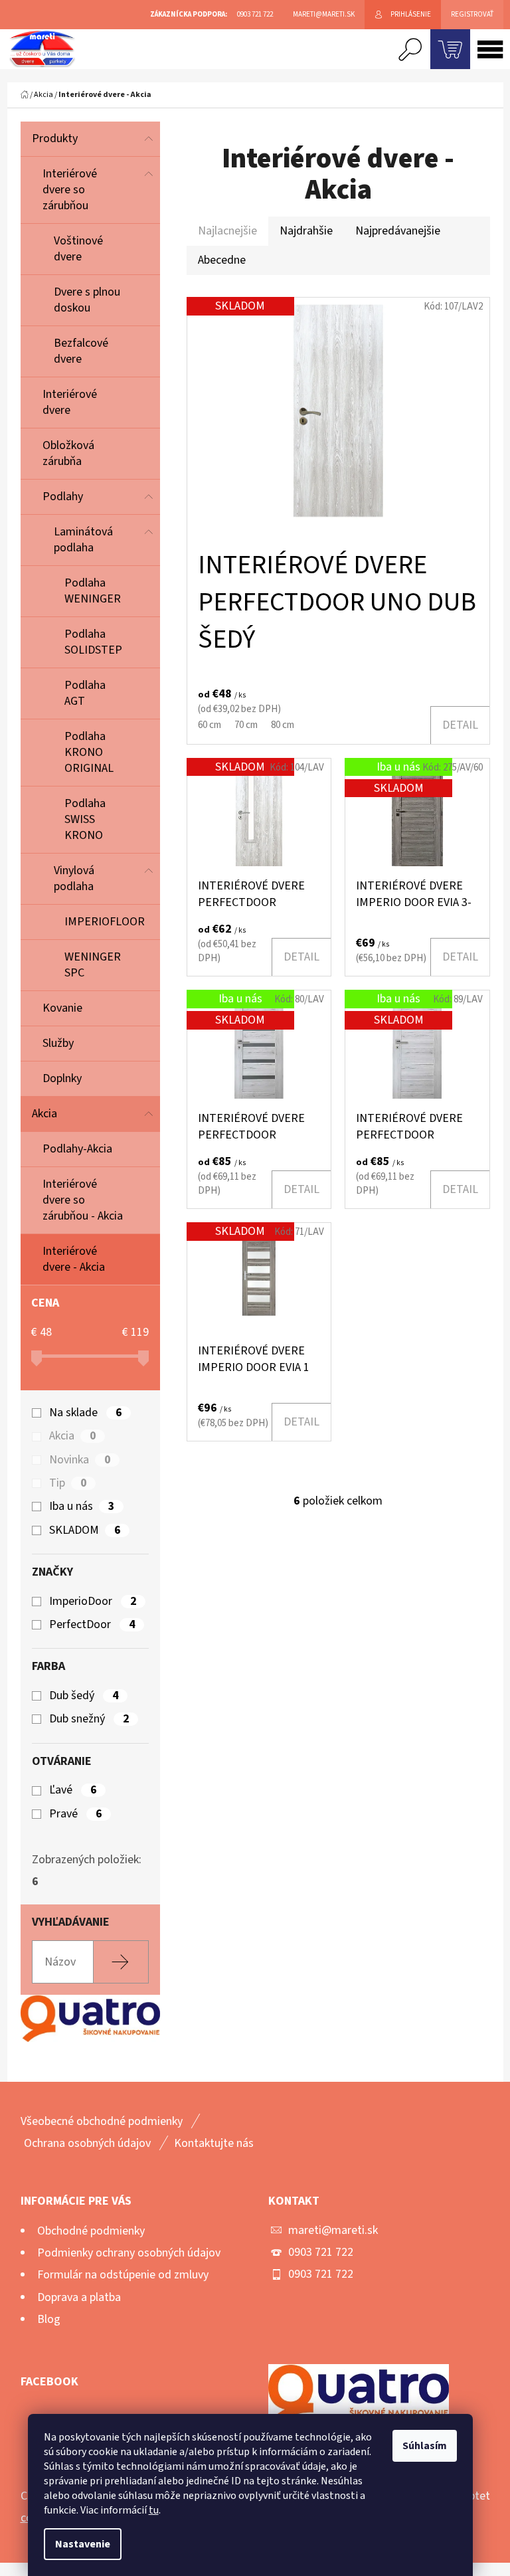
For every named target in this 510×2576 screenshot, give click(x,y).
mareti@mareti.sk (333, 2230)
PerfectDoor (92, 1625)
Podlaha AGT (85, 693)
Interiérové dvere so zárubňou (70, 190)
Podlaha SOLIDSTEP (93, 642)
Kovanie (62, 1008)
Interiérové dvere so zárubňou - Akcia (83, 1200)
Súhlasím (425, 2446)
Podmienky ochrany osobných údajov (129, 2253)
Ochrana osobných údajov (87, 2143)
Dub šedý (84, 1696)
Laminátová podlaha (83, 540)
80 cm (283, 725)
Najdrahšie (306, 231)
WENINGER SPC (93, 965)
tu (154, 2510)
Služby (58, 1043)
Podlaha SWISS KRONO (85, 819)
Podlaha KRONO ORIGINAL (89, 752)
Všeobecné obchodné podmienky (102, 2121)
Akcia (44, 1114)
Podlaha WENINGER (93, 591)
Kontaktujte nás (214, 2143)
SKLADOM (85, 1530)
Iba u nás (82, 1507)
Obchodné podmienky (91, 2231)
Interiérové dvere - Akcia (74, 1259)
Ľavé (73, 1790)
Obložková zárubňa (68, 453)
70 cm (246, 725)
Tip (68, 1483)
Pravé (75, 1814)
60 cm (210, 725)
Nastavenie (83, 2544)
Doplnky (62, 1078)
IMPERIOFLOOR (105, 922)
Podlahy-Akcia (77, 1149)
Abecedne (222, 260)
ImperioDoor (93, 1602)
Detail (460, 725)
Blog (49, 2319)
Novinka (80, 1460)
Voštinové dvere (78, 249)
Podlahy (63, 497)
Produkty (55, 138)
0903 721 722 (321, 2252)
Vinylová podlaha (74, 878)
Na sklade (85, 1413)
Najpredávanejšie (398, 231)
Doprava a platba (79, 2297)
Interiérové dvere (70, 402)
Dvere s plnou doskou (87, 300)
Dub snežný (89, 1719)
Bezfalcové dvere (81, 351)
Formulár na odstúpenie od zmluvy (123, 2275)
